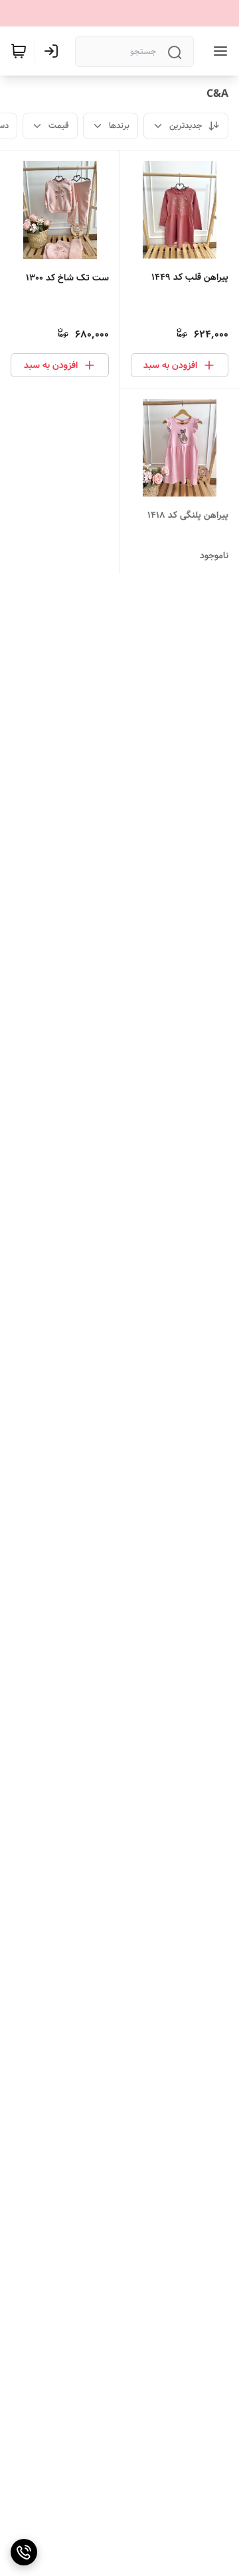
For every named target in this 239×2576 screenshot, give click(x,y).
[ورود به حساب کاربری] (54, 51)
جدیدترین (186, 126)
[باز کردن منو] (218, 51)
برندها (119, 126)
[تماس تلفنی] (24, 2552)
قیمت (59, 126)
